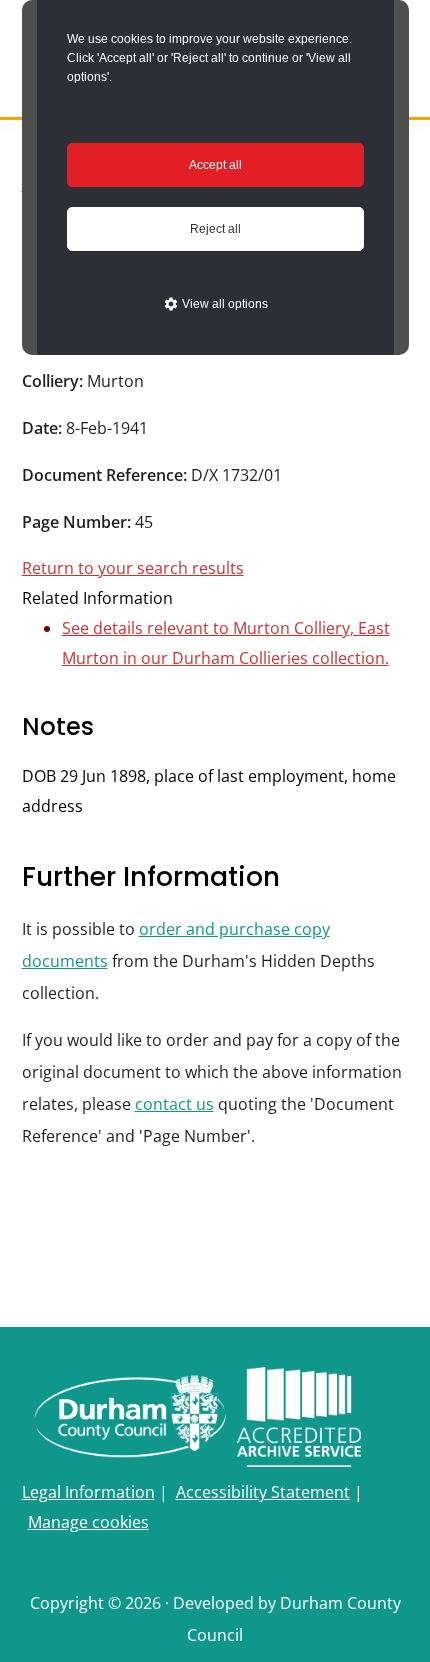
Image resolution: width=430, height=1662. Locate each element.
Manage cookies (88, 1522)
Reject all (215, 229)
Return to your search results (133, 568)
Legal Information (88, 1492)
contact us (174, 1104)
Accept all (215, 165)
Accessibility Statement (263, 1492)
